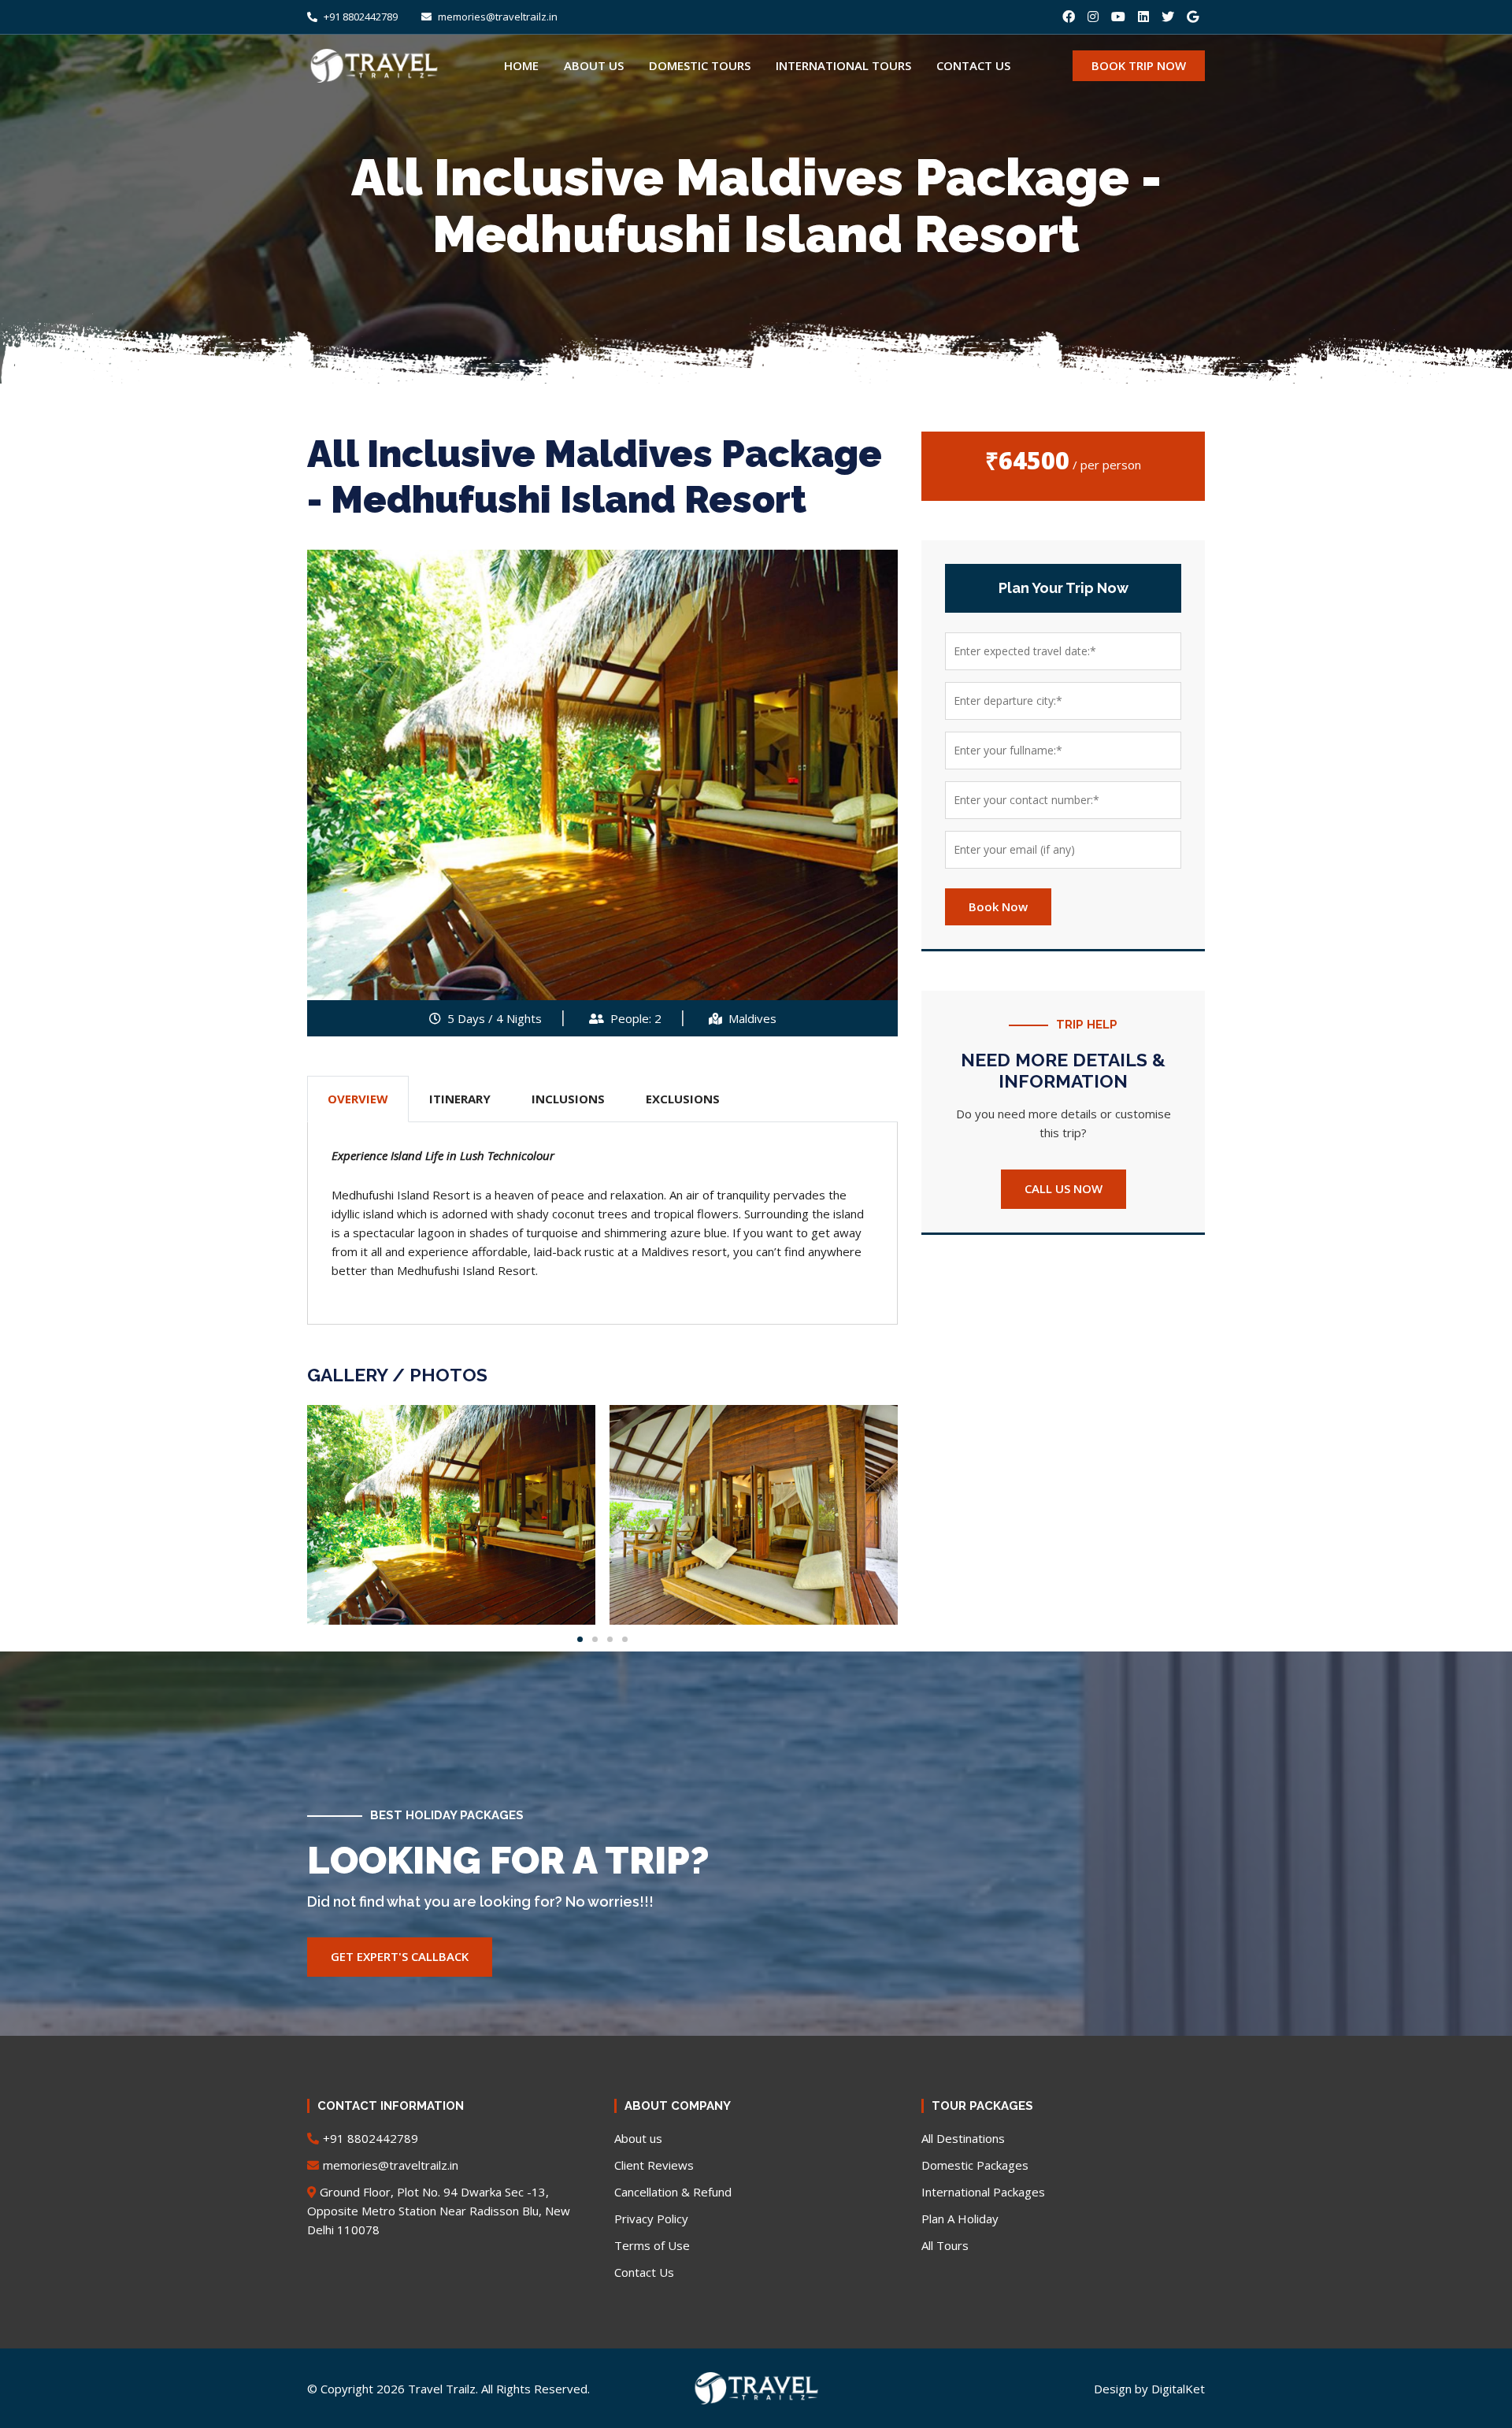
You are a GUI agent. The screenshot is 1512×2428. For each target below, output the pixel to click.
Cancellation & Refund (673, 2192)
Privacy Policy (651, 2219)
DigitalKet (1178, 2389)
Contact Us (644, 2272)
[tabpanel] (451, 1515)
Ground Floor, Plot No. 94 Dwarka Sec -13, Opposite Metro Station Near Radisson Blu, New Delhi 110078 (439, 2211)
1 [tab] (580, 1639)
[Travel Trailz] (756, 2382)
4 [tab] (625, 1639)
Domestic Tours (700, 65)
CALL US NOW (1064, 1188)
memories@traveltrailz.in (497, 17)
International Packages (983, 2192)
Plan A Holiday (960, 2219)
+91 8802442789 (359, 17)
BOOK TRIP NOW (1139, 65)
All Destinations (963, 2138)
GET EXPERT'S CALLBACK (400, 1956)
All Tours (945, 2245)
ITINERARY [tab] (460, 1099)
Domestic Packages (975, 2165)
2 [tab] (595, 1639)
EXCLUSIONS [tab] (683, 1099)
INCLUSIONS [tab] (568, 1099)
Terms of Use (652, 2245)
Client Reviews (654, 2165)
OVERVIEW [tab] (358, 1099)
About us (594, 65)
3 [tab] (610, 1639)
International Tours (843, 65)
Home (521, 65)
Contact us (973, 65)
